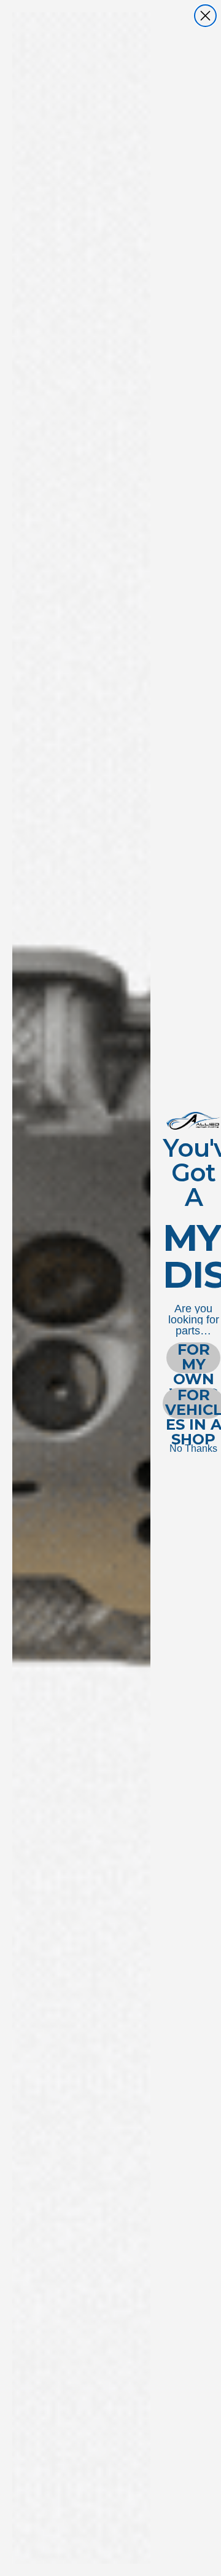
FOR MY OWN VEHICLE (193, 1358)
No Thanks (193, 1448)
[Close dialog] (205, 16)
